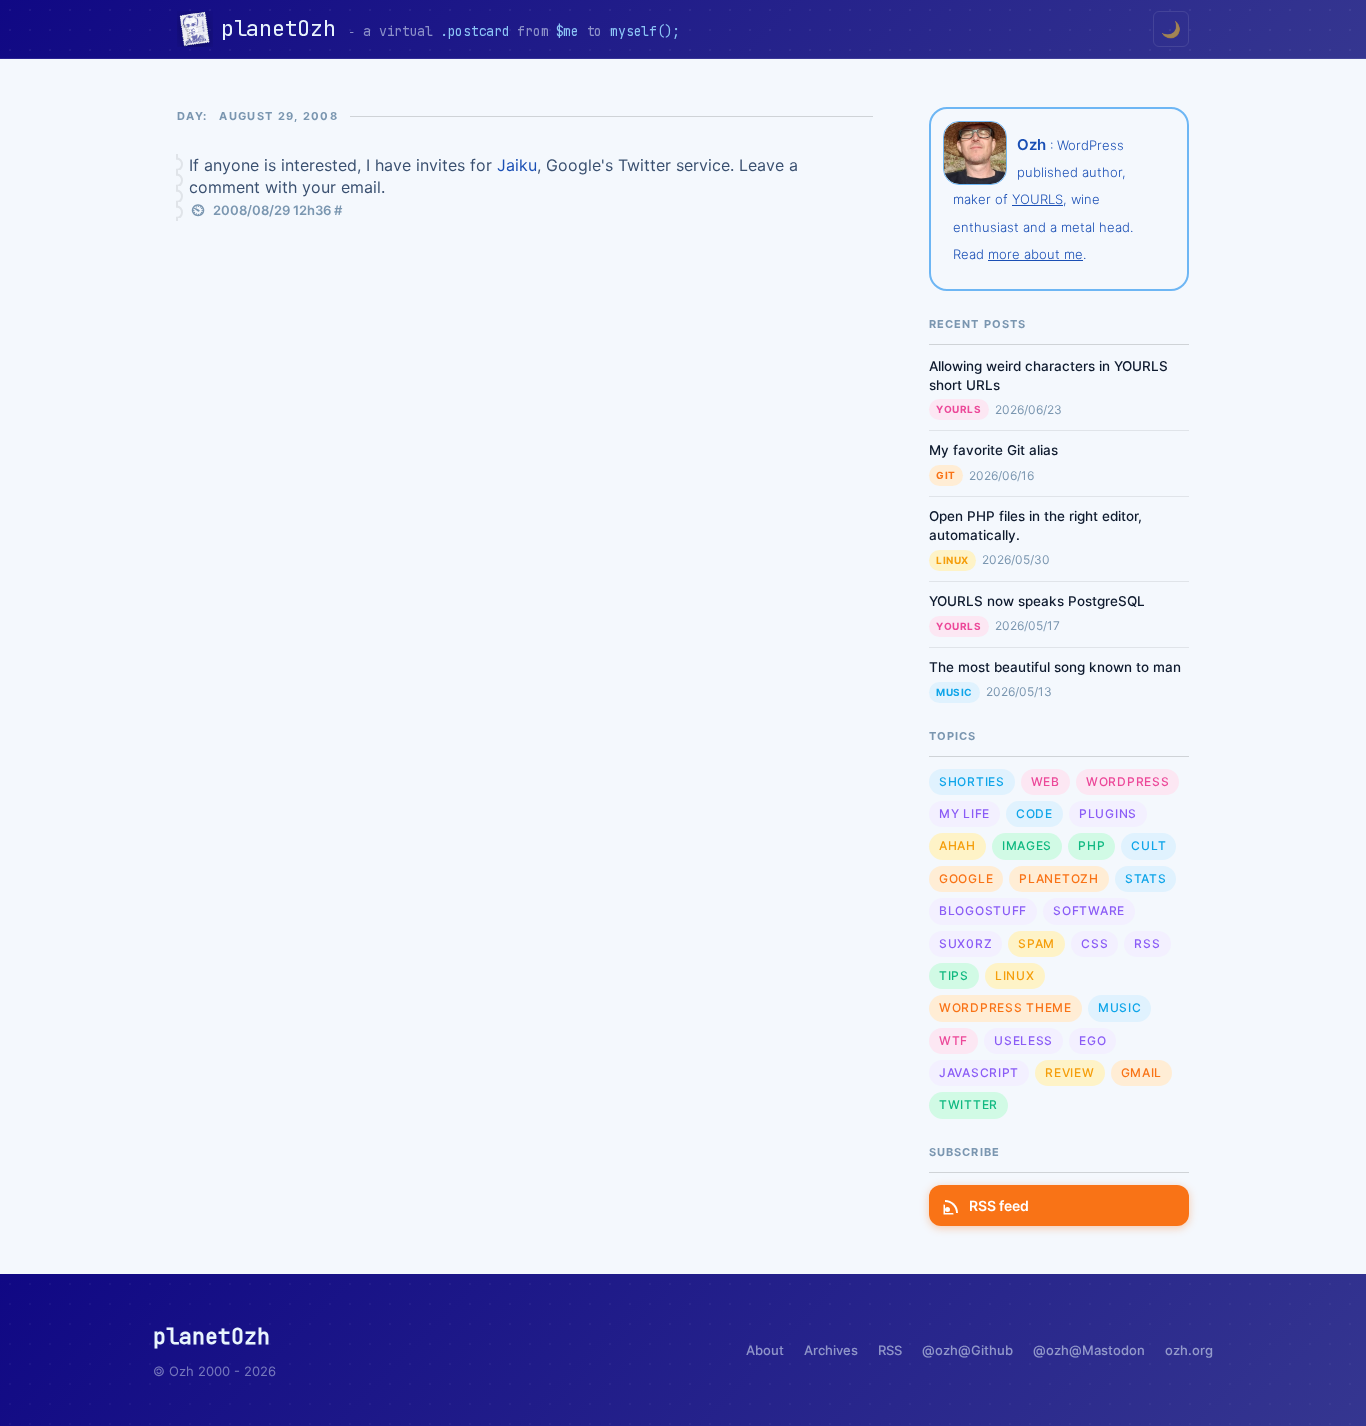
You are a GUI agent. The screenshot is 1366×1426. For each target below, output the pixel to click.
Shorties (972, 781)
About (765, 1350)
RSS (1147, 943)
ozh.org (1189, 1350)
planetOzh (284, 28)
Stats (1146, 878)
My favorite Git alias (993, 450)
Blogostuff (983, 910)
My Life (964, 813)
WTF (953, 1040)
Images (1027, 845)
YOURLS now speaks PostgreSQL (1037, 601)
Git (946, 475)
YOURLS (1037, 199)
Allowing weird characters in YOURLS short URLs (1048, 375)
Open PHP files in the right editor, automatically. (1035, 525)
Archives (831, 1350)
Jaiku (517, 165)
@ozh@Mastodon (1089, 1350)
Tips (954, 975)
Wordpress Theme (1005, 1007)
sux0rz (965, 943)
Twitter (968, 1104)
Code (1034, 813)
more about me (1035, 254)
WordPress (1127, 781)
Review (1069, 1072)
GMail (1142, 1072)
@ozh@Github (967, 1350)
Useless (1023, 1040)
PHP (1091, 845)
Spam (1036, 943)
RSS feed (999, 1205)
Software (1089, 910)
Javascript (979, 1072)
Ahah (957, 845)
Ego (1092, 1040)
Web (1045, 781)
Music (954, 692)
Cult (1148, 845)
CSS (1094, 943)
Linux (952, 560)
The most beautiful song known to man (1055, 667)
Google (966, 878)
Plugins (1108, 813)
